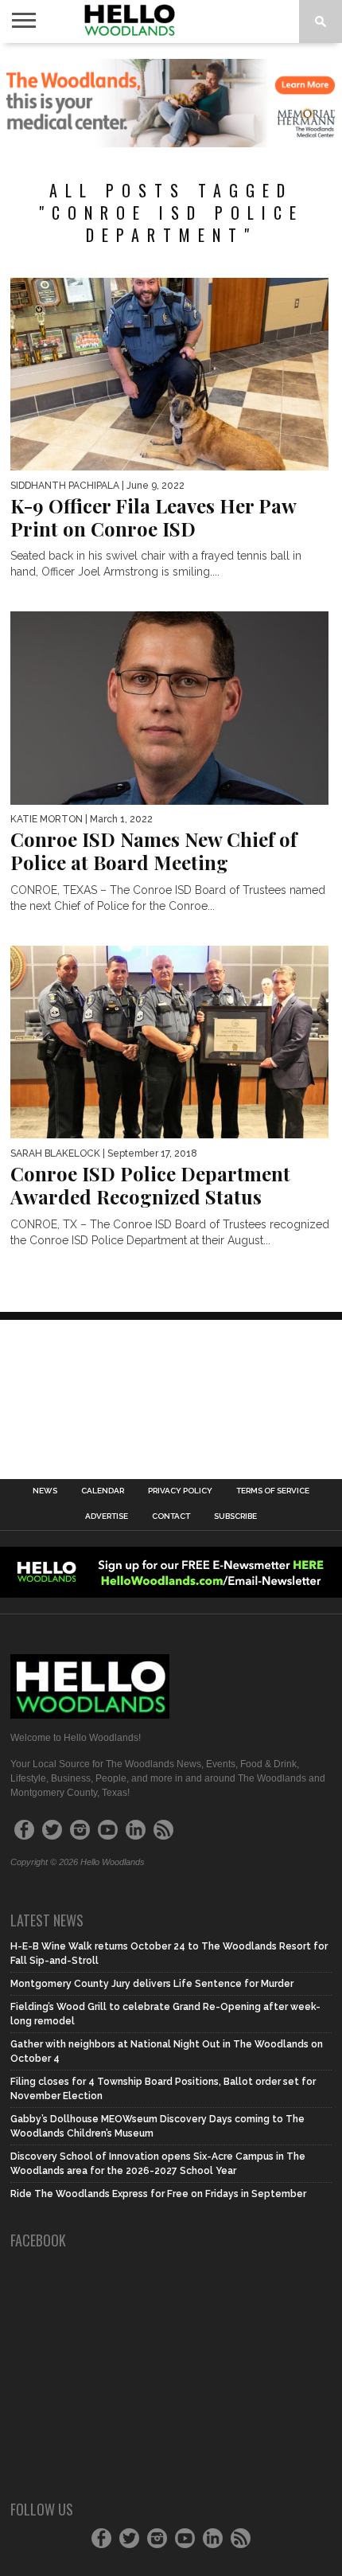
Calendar (103, 1491)
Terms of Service (273, 1491)
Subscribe (235, 1516)
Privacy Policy (180, 1491)
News (45, 1491)
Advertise (107, 1516)
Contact (171, 1516)
